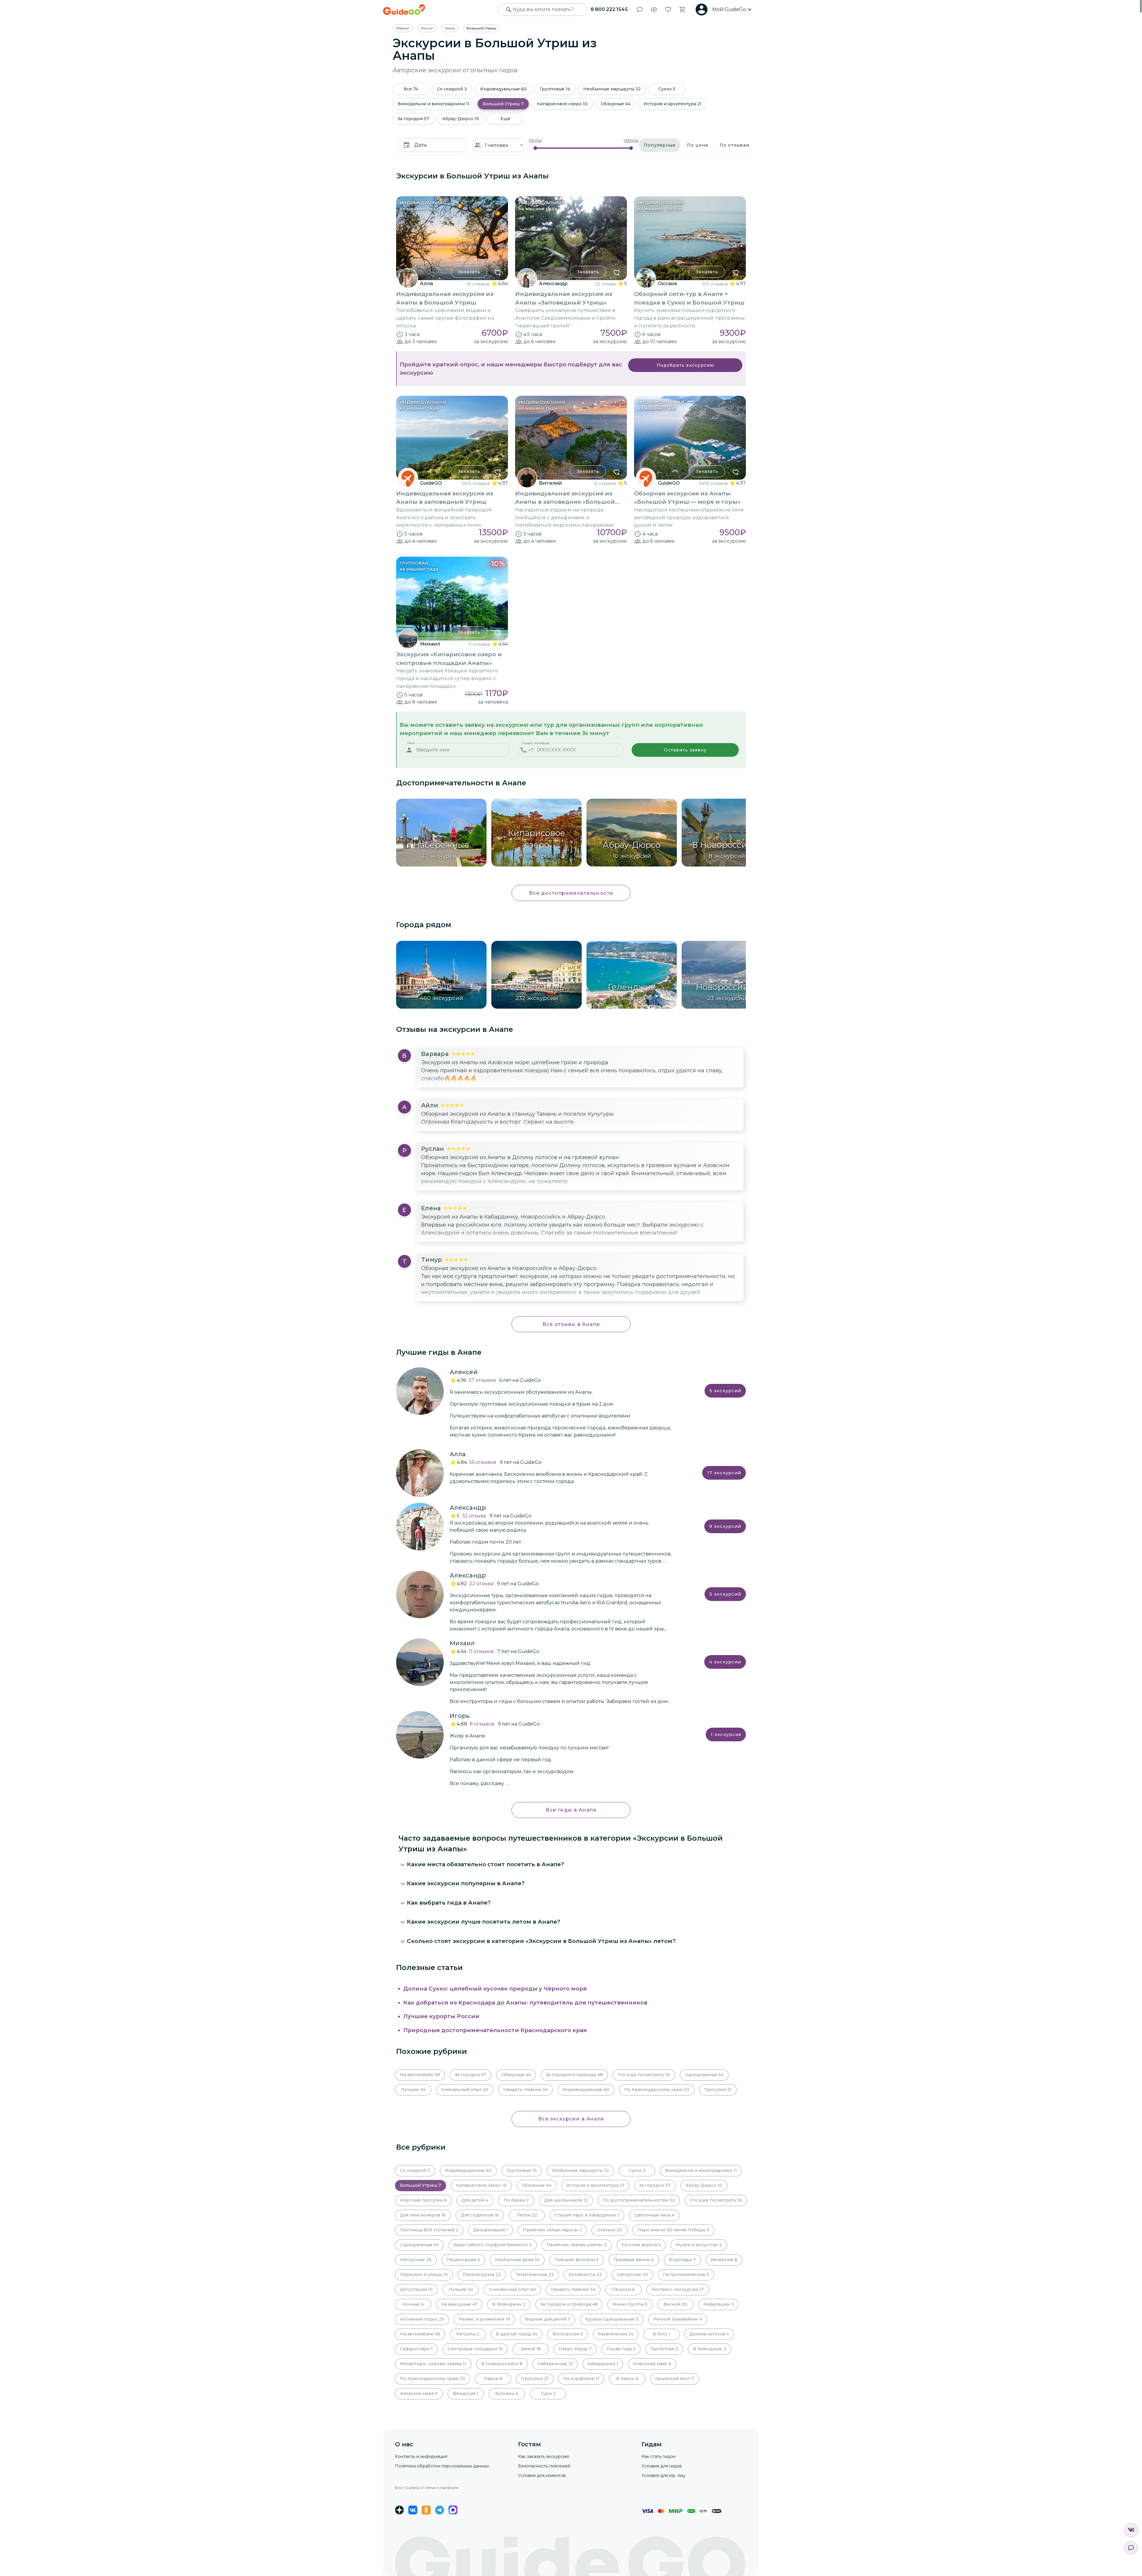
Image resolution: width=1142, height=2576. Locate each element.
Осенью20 (610, 2230)
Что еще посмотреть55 (644, 2075)
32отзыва (474, 1516)
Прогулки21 (718, 2090)
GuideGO (431, 483)
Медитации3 (719, 2304)
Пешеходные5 (463, 2260)
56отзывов (483, 1462)
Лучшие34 (413, 2090)
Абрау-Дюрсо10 (461, 119)
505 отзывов (715, 284)
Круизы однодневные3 (612, 2319)
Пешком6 (623, 2289)
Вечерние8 (724, 2260)
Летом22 (527, 2215)
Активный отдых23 (422, 2319)
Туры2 (548, 2393)
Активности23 (585, 2274)
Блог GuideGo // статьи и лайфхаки (427, 2488)
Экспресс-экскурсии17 (678, 2289)
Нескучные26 (416, 2260)
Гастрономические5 (686, 2274)
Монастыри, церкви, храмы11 (433, 2364)
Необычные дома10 (517, 2260)
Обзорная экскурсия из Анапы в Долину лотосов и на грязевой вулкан (520, 1157)
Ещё (505, 119)
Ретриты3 (468, 2334)
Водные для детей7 (548, 2319)
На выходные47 (459, 2304)
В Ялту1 (662, 2334)
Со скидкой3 (452, 89)
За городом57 (413, 119)
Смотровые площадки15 (475, 2349)
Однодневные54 (704, 2075)
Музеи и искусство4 (699, 2245)
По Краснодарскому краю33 (657, 2090)
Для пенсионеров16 (423, 2215)
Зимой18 (531, 2349)
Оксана (667, 284)
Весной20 (675, 2304)
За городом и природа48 (574, 2075)
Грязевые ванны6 (634, 2260)
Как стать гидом (659, 2456)
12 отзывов (605, 484)
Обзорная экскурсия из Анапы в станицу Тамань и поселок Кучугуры (517, 1114)
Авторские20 (632, 2274)
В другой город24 (517, 2334)
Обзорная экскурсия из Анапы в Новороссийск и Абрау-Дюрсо (509, 1268)
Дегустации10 (416, 2289)
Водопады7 (682, 2260)
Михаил (430, 644)
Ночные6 (413, 2304)
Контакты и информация (421, 2456)
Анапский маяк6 (652, 2364)
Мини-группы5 (630, 2304)
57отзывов (482, 1380)
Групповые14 (555, 89)
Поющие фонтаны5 (577, 2260)
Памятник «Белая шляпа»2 (577, 2245)
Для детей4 (475, 2200)
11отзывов (481, 1651)
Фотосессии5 (568, 2334)
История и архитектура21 (673, 104)
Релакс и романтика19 (484, 2319)
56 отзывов (478, 284)
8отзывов (482, 1724)
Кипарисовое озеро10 (562, 104)
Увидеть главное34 (525, 2090)
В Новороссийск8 (502, 2364)
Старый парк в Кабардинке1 (587, 2215)
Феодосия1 (466, 2393)
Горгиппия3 (664, 2349)
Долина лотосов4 (709, 2334)
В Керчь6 (627, 2379)
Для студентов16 (480, 2215)
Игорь (460, 1716)
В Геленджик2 (509, 2304)
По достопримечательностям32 (639, 2200)
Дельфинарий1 (491, 2230)
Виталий (550, 483)
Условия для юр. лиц (663, 2475)
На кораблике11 (581, 2379)
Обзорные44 (616, 104)
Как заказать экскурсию (544, 2456)
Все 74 (411, 89)
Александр (553, 284)
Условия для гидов (662, 2466)
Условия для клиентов (542, 2475)
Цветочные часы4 (654, 2215)
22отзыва (481, 1584)
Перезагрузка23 (482, 2274)
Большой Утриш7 (503, 104)
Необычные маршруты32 (612, 89)
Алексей (464, 1372)
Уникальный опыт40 (465, 2090)
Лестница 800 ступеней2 (429, 2230)
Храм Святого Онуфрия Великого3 (493, 2245)
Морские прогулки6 (423, 2200)
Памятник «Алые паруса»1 (552, 2230)
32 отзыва (606, 284)
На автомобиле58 (420, 2075)
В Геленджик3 (710, 2349)
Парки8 (493, 2379)
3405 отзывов (476, 484)
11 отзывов (479, 644)
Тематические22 (535, 2274)
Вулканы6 (507, 2393)
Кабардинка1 (603, 2364)
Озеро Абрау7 (575, 2349)
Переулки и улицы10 (424, 2274)
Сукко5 (667, 89)
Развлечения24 (616, 2334)
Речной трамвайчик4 (678, 2319)
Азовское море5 (419, 2393)
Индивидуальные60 (503, 89)
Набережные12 (555, 2364)
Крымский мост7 (675, 2379)
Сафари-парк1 (416, 2349)
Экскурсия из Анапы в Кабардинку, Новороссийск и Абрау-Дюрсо (513, 1217)
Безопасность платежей (544, 2466)
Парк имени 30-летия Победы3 (673, 2230)
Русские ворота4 (641, 2245)
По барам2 (516, 2200)
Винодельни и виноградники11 (434, 104)
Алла (426, 284)
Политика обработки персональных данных (442, 2466)
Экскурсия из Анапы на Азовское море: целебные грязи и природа (515, 1062)
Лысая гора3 (621, 2349)
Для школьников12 (566, 2200)
